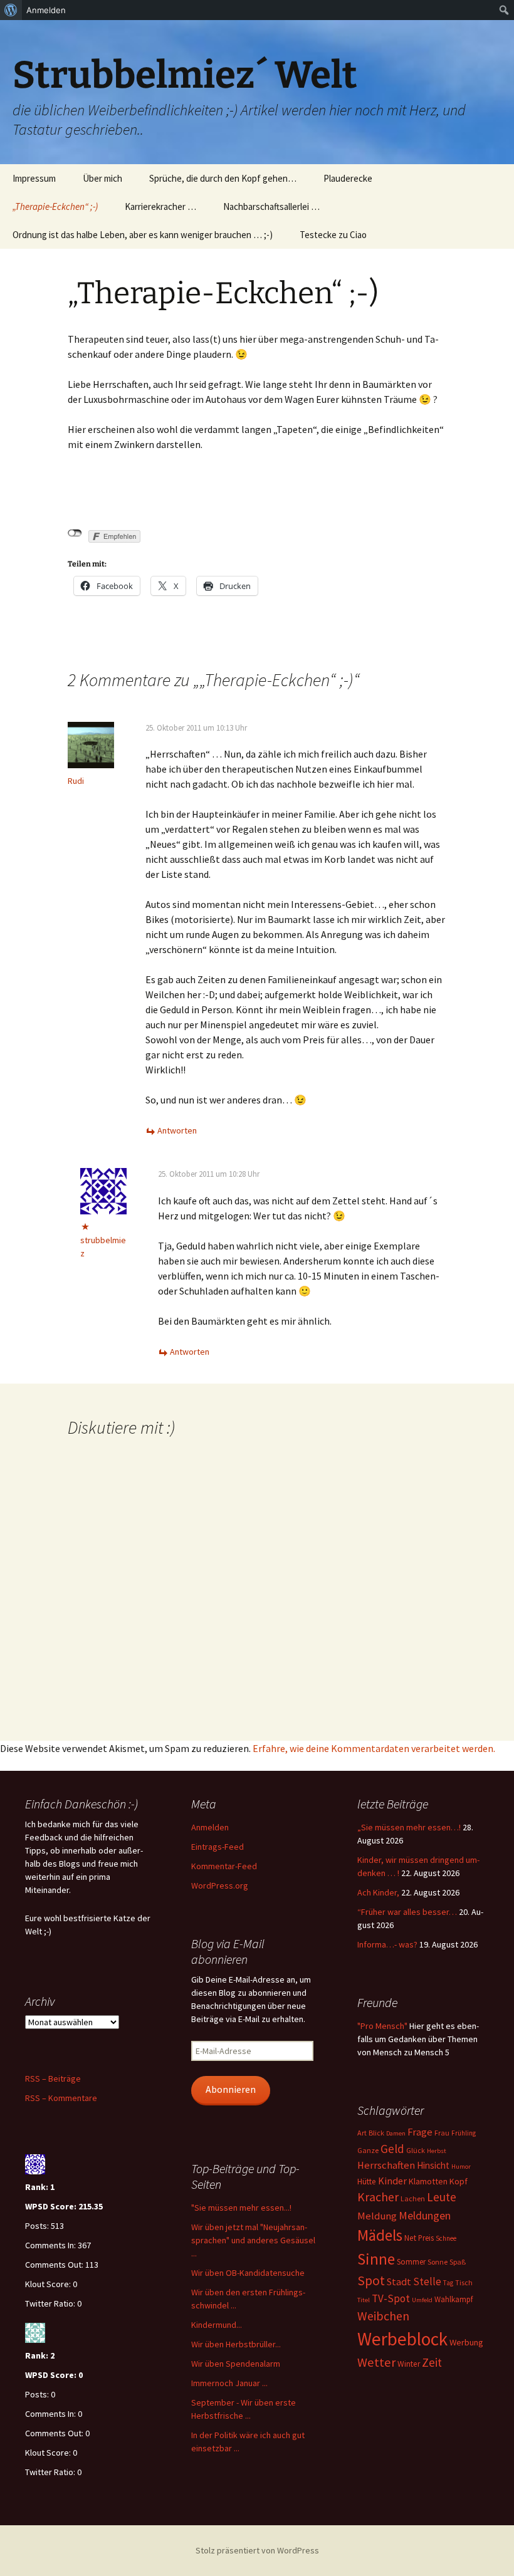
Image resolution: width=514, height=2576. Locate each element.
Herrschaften (386, 2165)
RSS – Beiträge (53, 2078)
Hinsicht (433, 2165)
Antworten (177, 1130)
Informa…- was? (387, 1944)
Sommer (411, 2262)
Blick (376, 2133)
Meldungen (425, 2215)
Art (362, 2133)
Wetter (376, 2362)
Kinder (392, 2181)
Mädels (380, 2235)
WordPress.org (220, 1885)
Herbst (437, 2151)
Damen (396, 2133)
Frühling (464, 2133)
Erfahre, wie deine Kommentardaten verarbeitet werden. (374, 1748)
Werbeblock (402, 2339)
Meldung (377, 2216)
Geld (392, 2149)
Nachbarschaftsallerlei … (271, 206)
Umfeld (422, 2300)
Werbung (466, 2342)
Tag (448, 2283)
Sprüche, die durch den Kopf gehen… (223, 178)
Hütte (367, 2182)
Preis (426, 2238)
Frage (420, 2132)
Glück (416, 2150)
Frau (442, 2133)
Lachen (413, 2198)
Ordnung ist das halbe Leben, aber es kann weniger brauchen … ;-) (143, 235)
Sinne (376, 2259)
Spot (371, 2281)
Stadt (399, 2281)
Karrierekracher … (160, 206)
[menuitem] (11, 10)
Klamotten (428, 2181)
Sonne (438, 2262)
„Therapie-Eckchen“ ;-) (55, 206)
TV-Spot (391, 2298)
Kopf (459, 2181)
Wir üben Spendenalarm (236, 2364)
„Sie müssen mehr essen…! (409, 1827)
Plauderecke (348, 178)
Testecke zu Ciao (333, 235)
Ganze (368, 2150)
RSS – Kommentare (61, 2098)
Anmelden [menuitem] (46, 10)
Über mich (102, 178)
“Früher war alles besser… (407, 1912)
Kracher (378, 2197)
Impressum (34, 178)
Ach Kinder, (378, 1892)
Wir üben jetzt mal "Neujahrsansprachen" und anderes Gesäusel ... (253, 2240)
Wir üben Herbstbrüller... (236, 2344)
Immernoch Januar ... (229, 2383)
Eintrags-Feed (218, 1847)
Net (410, 2238)
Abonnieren (231, 2089)
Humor (461, 2167)
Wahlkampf (454, 2299)
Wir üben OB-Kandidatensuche (248, 2273)
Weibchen (383, 2316)
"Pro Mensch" (382, 2026)
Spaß (458, 2262)
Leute (442, 2197)
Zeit (432, 2362)
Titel (364, 2300)
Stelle (427, 2281)
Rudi (76, 781)
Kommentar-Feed (224, 1866)
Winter (409, 2364)
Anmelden (210, 1827)
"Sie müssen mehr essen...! (241, 2208)
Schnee (446, 2238)
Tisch (464, 2282)
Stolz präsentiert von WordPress (257, 2550)
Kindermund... (217, 2325)
